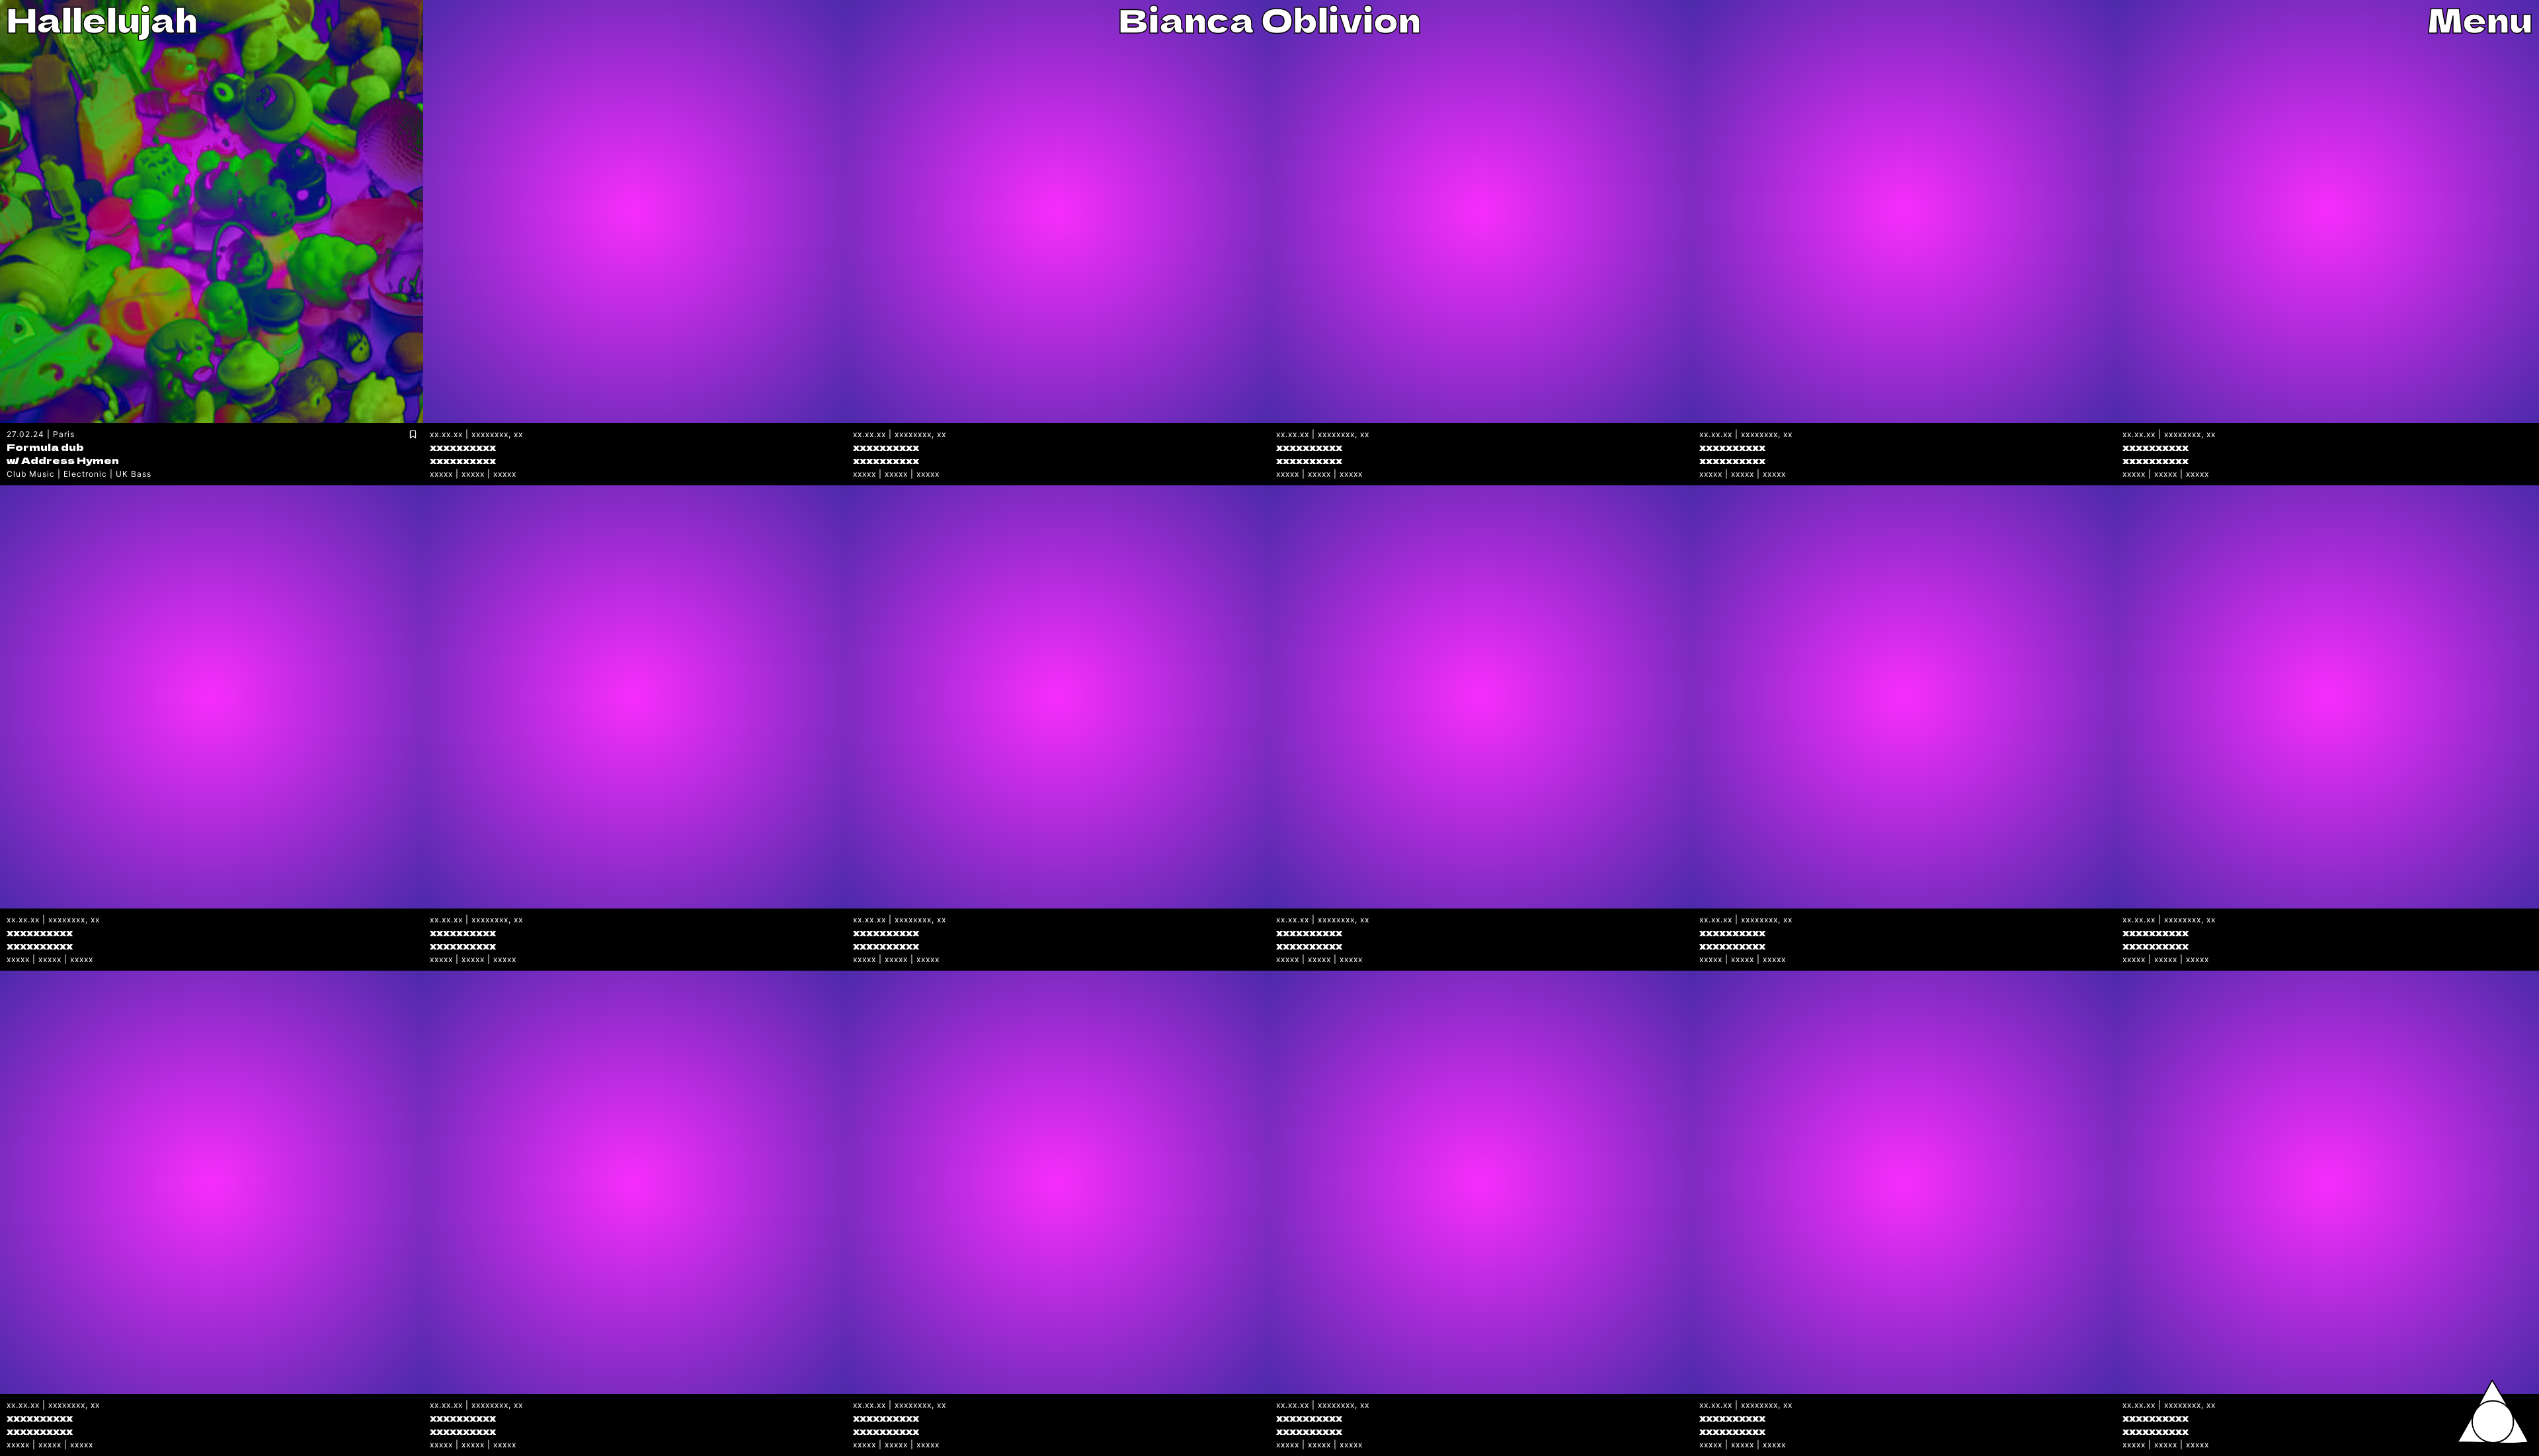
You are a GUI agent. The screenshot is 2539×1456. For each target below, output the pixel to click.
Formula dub (45, 447)
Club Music (31, 474)
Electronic (85, 474)
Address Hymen (70, 460)
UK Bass (134, 474)
